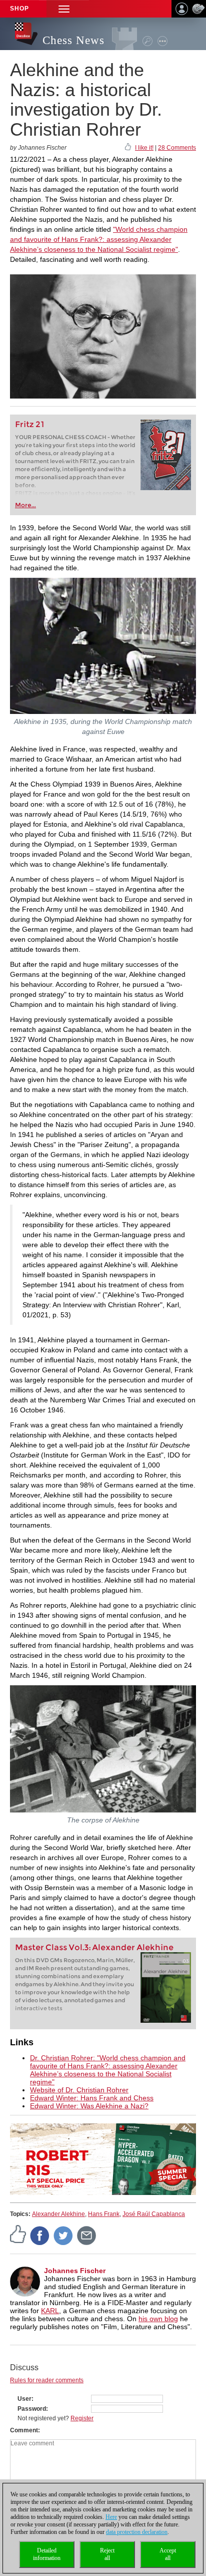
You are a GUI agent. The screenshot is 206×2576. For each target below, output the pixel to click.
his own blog (158, 2319)
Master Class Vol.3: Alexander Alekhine (94, 1947)
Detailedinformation (47, 2554)
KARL (50, 2311)
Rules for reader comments (47, 2380)
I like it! (144, 148)
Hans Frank (104, 2214)
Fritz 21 (30, 424)
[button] (64, 9)
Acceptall (168, 2554)
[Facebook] (40, 2235)
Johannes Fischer (75, 2271)
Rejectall (107, 2554)
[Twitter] (63, 2235)
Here (111, 2517)
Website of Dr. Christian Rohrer (79, 2090)
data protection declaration (137, 2532)
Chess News (73, 40)
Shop (19, 9)
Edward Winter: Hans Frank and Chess (92, 2098)
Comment (24, 2430)
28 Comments (177, 148)
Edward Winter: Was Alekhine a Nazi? (89, 2106)
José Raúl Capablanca (154, 2214)
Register (82, 2418)
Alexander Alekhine (58, 2214)
